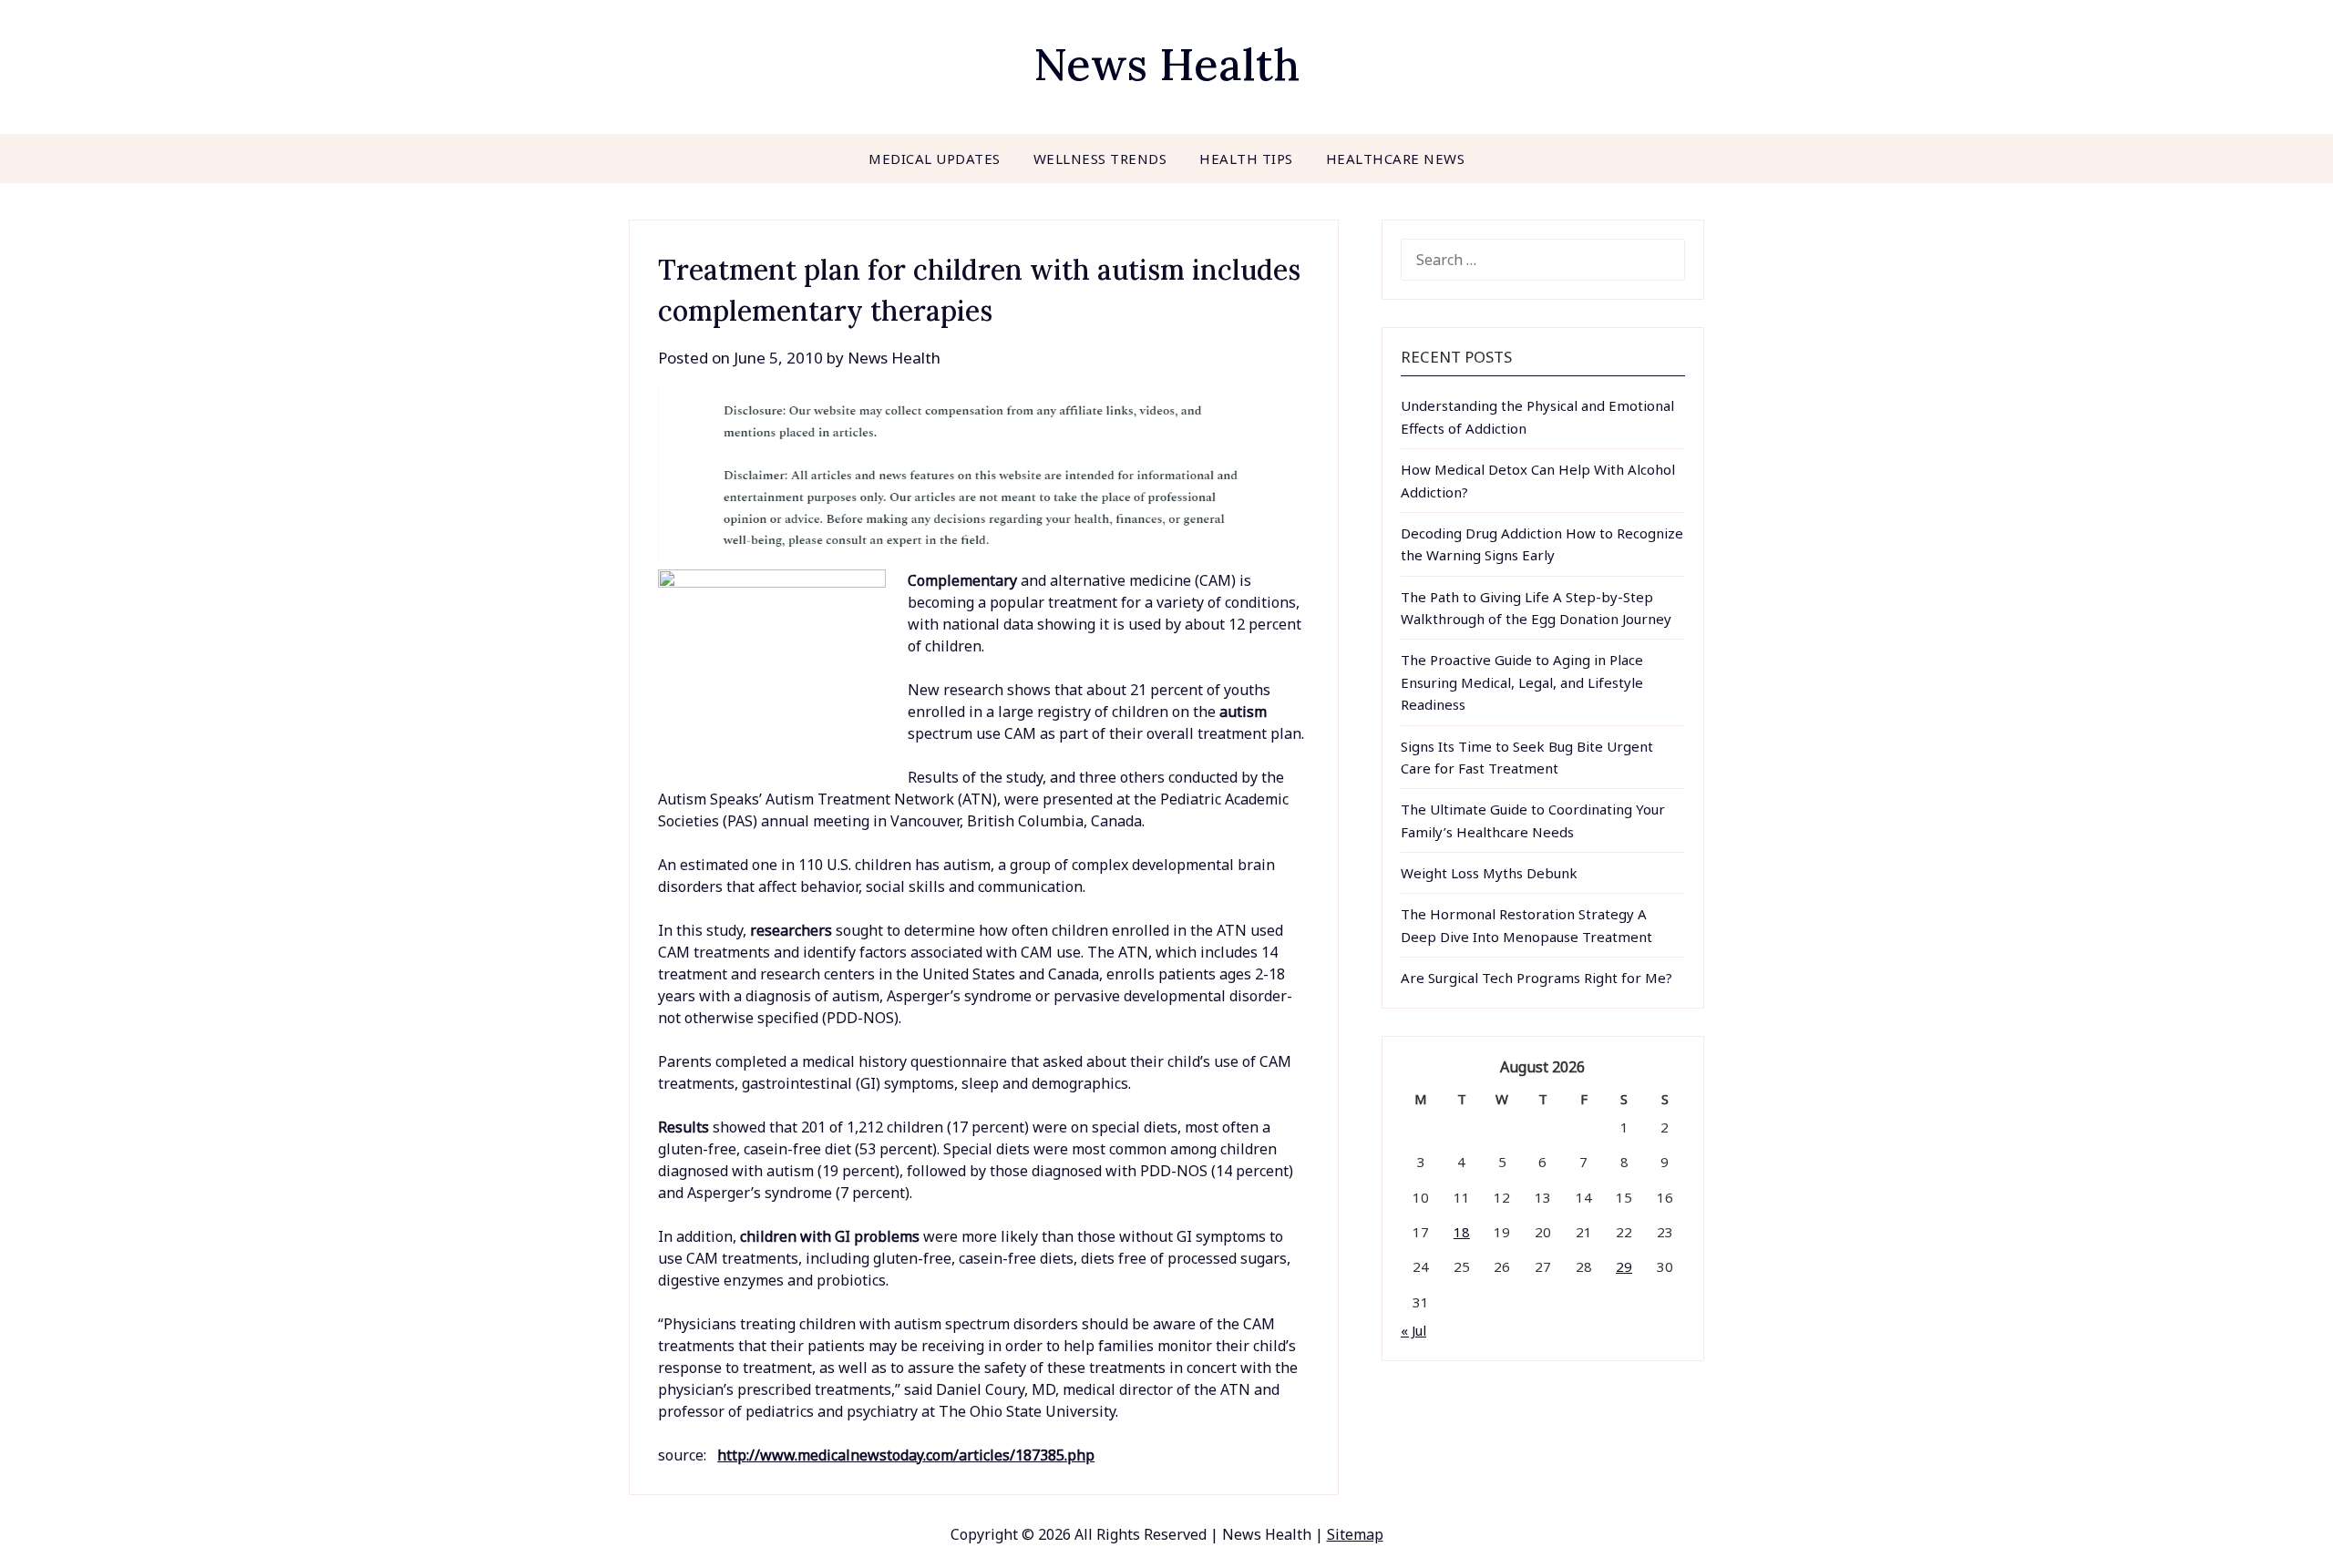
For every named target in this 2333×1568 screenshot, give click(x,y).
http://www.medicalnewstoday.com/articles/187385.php (906, 1455)
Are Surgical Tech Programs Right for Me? (1536, 978)
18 (1462, 1232)
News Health (1166, 64)
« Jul (1413, 1330)
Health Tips (1246, 159)
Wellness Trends (1100, 159)
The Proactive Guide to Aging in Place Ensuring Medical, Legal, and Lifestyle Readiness (1522, 682)
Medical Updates (935, 159)
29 (1624, 1266)
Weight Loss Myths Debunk (1489, 873)
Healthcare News (1396, 159)
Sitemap (1355, 1534)
